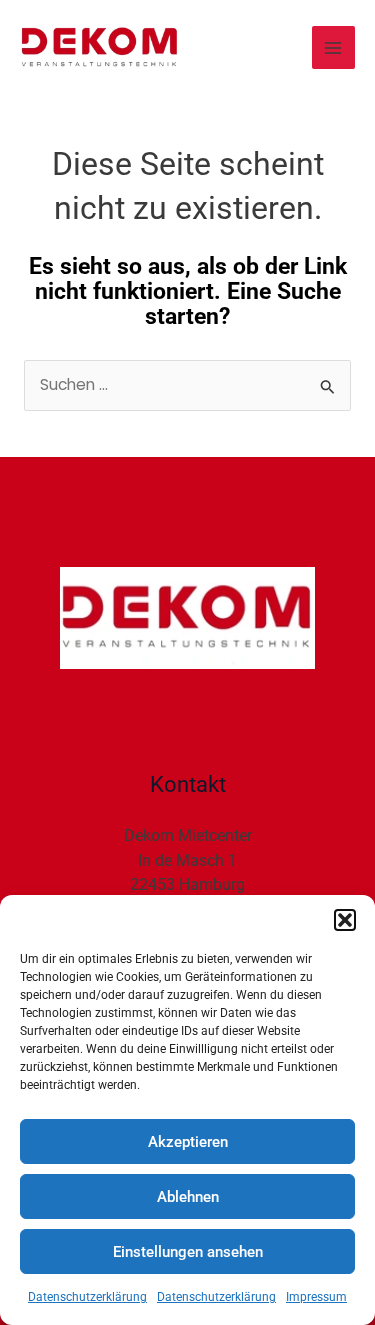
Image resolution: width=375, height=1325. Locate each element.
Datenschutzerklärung (87, 1297)
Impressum (316, 1297)
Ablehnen (188, 1197)
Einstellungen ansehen (188, 1252)
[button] (345, 920)
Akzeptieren (188, 1142)
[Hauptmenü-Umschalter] (333, 47)
